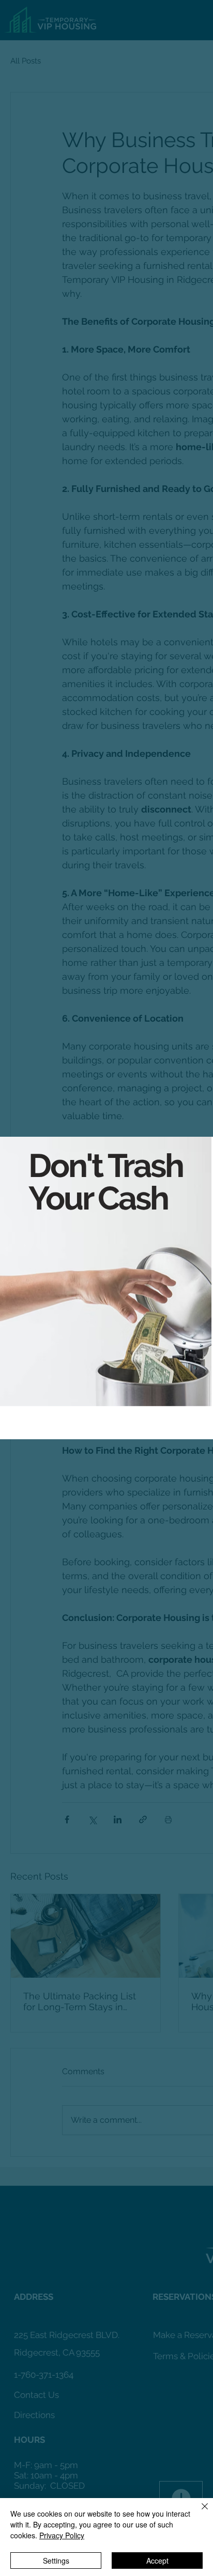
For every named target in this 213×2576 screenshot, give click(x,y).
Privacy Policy (62, 2535)
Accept (157, 2561)
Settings (56, 2561)
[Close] (199, 2513)
